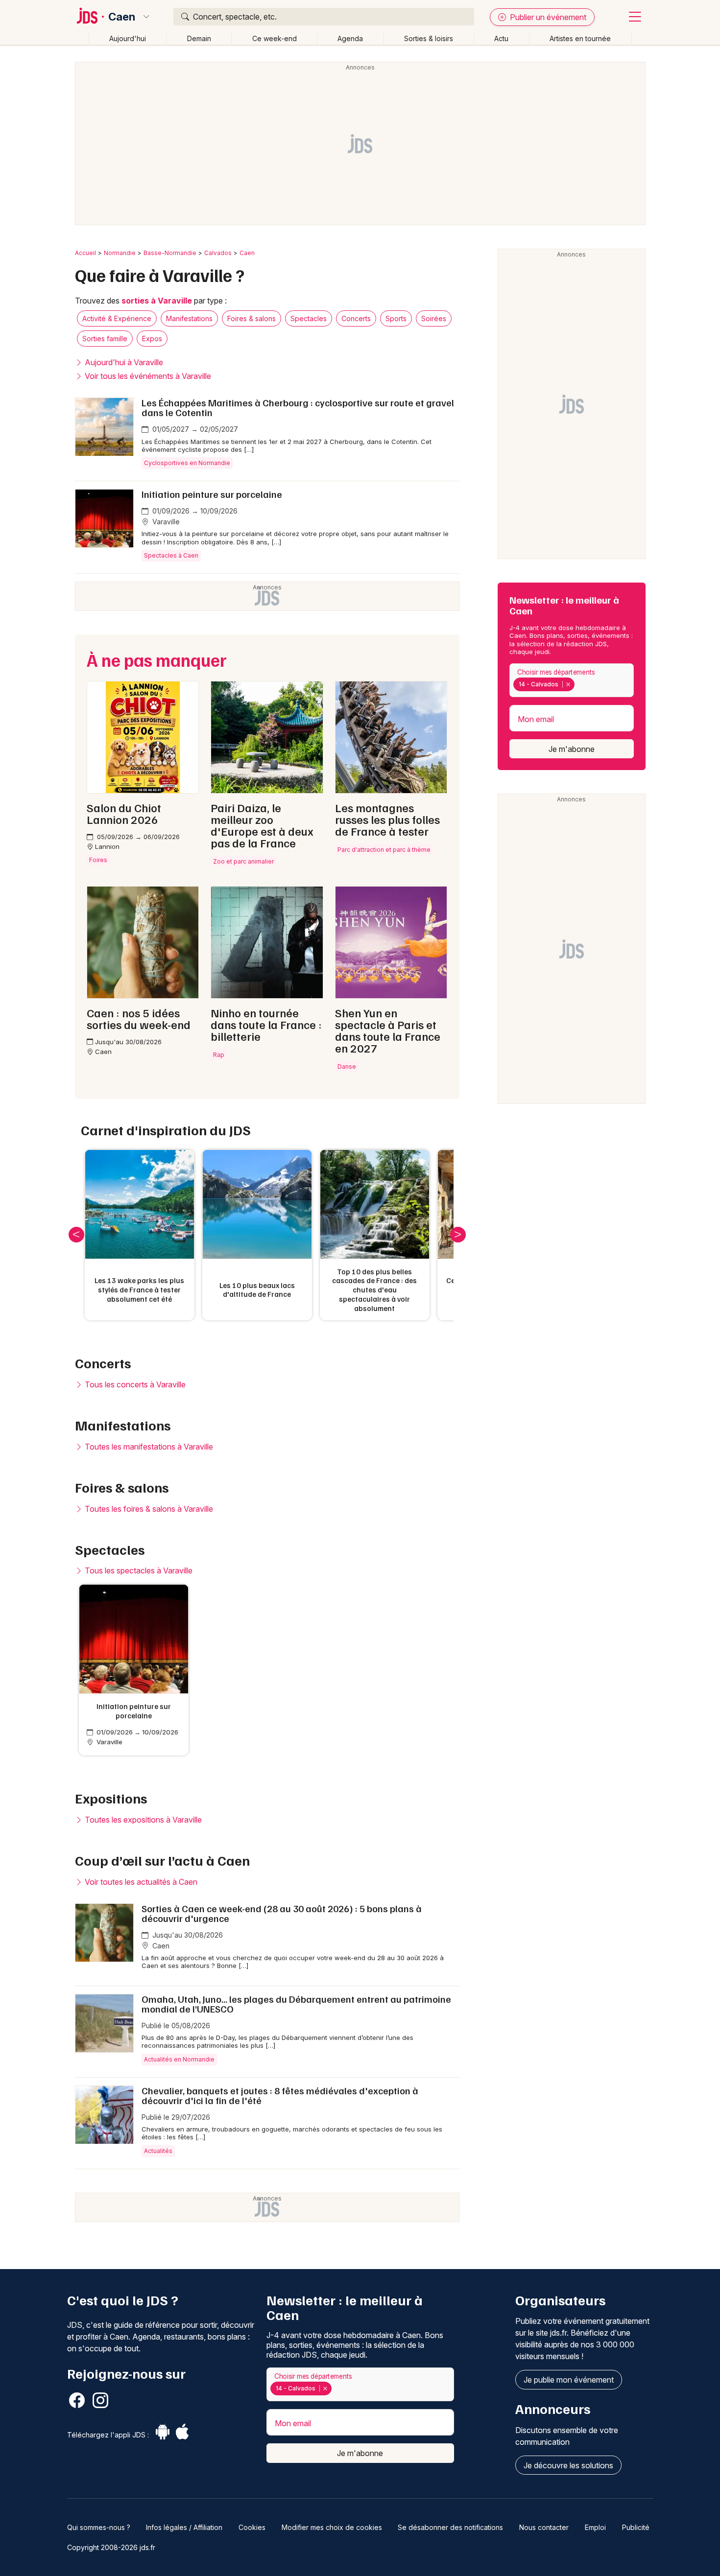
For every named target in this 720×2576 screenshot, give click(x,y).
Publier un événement (547, 17)
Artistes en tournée (580, 38)
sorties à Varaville (157, 301)
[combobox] (572, 680)
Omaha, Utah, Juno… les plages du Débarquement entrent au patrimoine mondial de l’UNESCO (296, 2004)
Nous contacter (544, 2527)
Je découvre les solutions (568, 2465)
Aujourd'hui (128, 38)
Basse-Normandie (170, 253)
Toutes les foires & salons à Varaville (148, 1509)
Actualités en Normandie (179, 2059)
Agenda (350, 38)
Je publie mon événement (569, 2380)
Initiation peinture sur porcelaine (212, 494)
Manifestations (189, 318)
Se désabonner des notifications (450, 2527)
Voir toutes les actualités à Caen (140, 1882)
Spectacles (309, 318)
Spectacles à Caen (171, 555)
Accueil (85, 253)
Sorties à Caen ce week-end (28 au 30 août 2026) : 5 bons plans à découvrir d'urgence (282, 1913)
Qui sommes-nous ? (99, 2527)
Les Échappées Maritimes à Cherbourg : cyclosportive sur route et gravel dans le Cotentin (298, 407)
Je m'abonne (572, 749)
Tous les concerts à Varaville (134, 1384)
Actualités (158, 2151)
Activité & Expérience (117, 318)
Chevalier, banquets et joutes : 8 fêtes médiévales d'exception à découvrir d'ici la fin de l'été (280, 2095)
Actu (501, 38)
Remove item (568, 684)
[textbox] (579, 684)
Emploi (595, 2527)
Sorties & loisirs (429, 38)
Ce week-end (275, 38)
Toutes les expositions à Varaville (142, 1820)
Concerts (356, 318)
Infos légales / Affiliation (184, 2527)
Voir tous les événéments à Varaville (147, 376)
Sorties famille (105, 339)
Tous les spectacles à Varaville (138, 1570)
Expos (152, 339)
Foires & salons (252, 318)
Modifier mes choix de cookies (332, 2527)
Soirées (434, 318)
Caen (122, 17)
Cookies (252, 2527)
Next (458, 1235)
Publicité (636, 2527)
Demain (199, 38)
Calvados (218, 253)
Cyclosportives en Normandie (187, 463)
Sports (396, 318)
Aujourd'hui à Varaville (123, 362)
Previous (76, 1235)
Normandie (120, 253)
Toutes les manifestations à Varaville (148, 1447)
